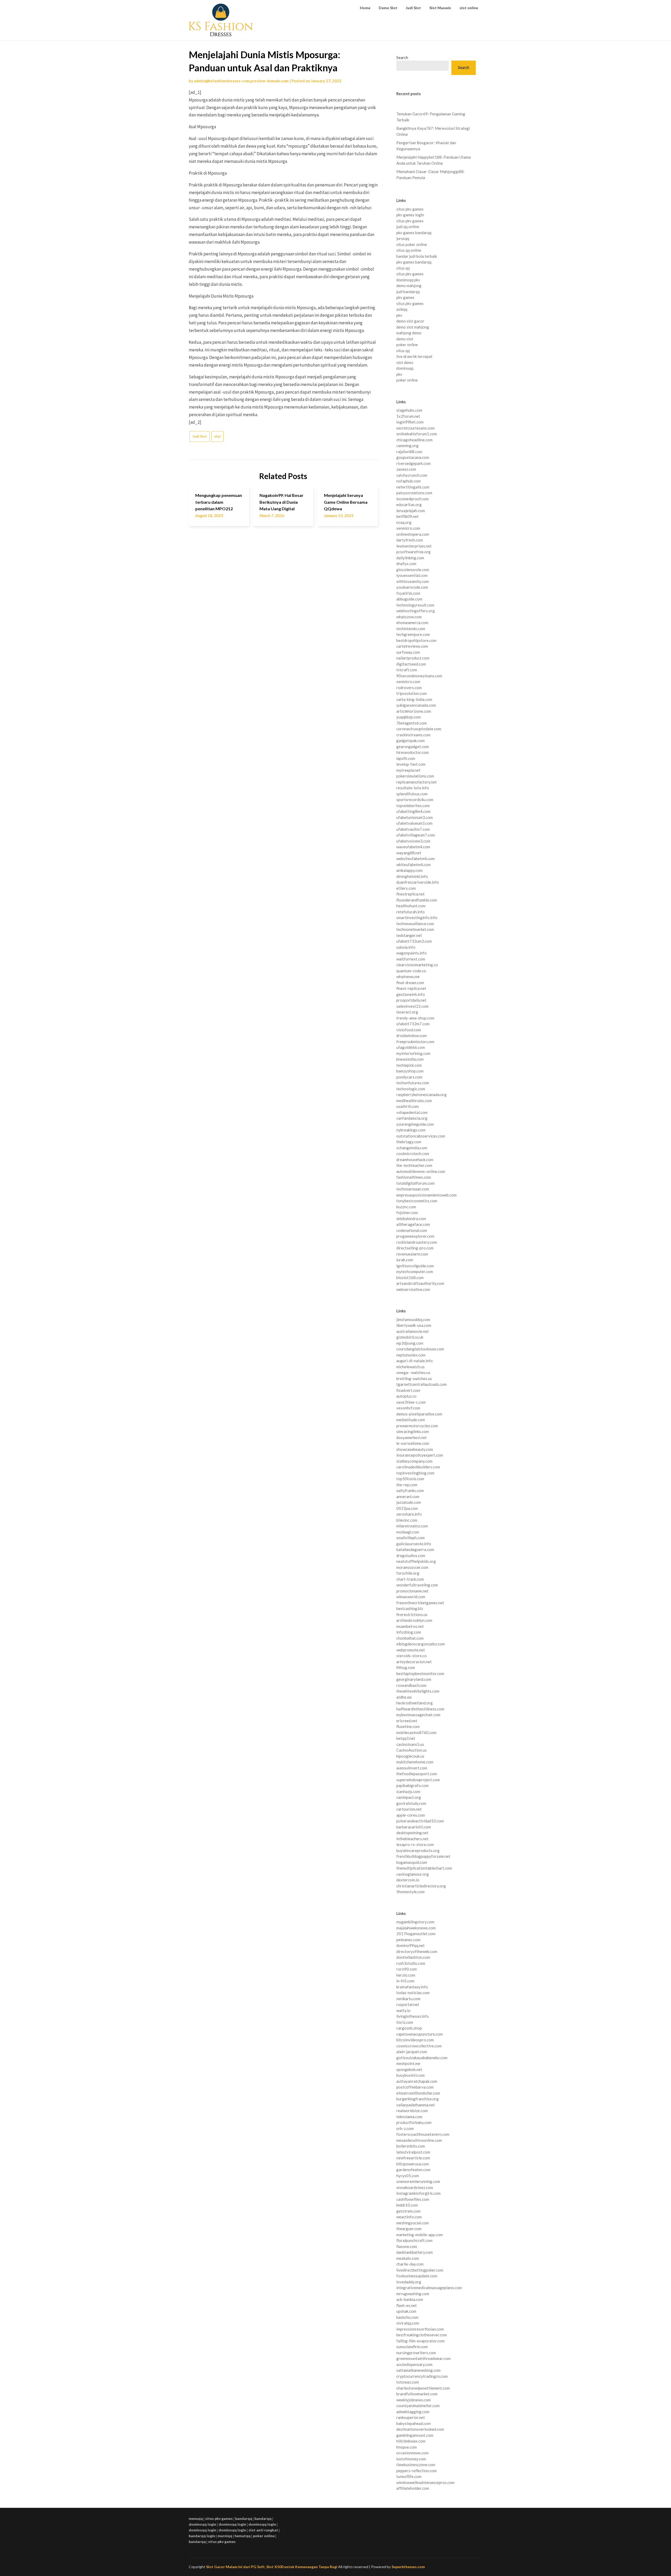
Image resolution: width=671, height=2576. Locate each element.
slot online (469, 8)
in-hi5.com (405, 1981)
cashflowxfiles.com (413, 2199)
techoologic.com (411, 1089)
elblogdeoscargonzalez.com (421, 1644)
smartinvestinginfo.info (417, 917)
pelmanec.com (408, 1940)
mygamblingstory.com (415, 1922)
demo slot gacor (410, 321)
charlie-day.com (410, 2264)
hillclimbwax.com (411, 2441)
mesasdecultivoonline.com (419, 2140)
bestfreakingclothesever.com (422, 2335)
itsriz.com (405, 2022)
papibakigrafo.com (412, 1785)
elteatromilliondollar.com (418, 2093)
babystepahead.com (413, 2423)
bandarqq (244, 2518)
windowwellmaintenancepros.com (425, 2482)
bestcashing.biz (410, 1608)
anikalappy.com (409, 870)
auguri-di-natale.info (415, 1361)
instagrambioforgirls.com (418, 2193)
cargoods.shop (409, 2028)
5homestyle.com (410, 1892)
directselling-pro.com (415, 1248)
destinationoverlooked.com (420, 2429)
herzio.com (406, 1975)
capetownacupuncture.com (420, 2034)
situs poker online (412, 244)
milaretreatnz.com (412, 1526)
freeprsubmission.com (415, 1042)
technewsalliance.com (415, 924)
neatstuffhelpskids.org (416, 1561)
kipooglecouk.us (410, 1756)
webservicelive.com (413, 1289)
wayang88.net (409, 853)
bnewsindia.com (410, 1059)
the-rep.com (407, 1485)
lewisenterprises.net (414, 546)
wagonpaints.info (412, 953)
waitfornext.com (411, 959)
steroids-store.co (412, 1656)
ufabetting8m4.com (413, 811)
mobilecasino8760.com (416, 1732)
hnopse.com (407, 2447)
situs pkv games (410, 209)
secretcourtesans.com (415, 428)
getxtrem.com (408, 2211)
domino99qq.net (410, 1945)
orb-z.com (405, 2128)
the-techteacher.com (414, 1165)
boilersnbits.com (411, 2146)
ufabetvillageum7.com (416, 835)
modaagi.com (408, 1532)
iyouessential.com (412, 575)
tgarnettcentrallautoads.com (421, 1384)
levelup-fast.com (411, 764)
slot (217, 436)
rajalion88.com (409, 452)
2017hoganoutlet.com (416, 1934)
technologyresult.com (415, 605)
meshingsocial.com (413, 2223)
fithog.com (406, 1667)
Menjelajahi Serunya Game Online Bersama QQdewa (346, 502)
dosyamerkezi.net (412, 1437)
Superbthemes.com (408, 2567)
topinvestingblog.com (415, 1473)
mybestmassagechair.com (418, 1715)
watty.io (403, 2010)
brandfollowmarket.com (417, 2394)
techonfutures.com (413, 1083)
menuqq (196, 2518)
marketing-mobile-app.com (420, 2235)
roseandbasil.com (411, 1685)
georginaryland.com (414, 1679)
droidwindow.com (412, 1035)
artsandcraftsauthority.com (420, 1283)
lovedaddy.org (409, 2282)
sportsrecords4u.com (415, 799)
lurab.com (405, 1260)
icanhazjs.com (408, 1791)
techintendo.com (411, 629)
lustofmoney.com (411, 2459)
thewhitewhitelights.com (418, 1691)
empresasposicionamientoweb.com (426, 1195)
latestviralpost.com (413, 2152)
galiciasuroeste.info (414, 1544)
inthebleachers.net (412, 1839)
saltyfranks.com (410, 1490)
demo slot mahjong (413, 327)
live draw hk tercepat (414, 356)
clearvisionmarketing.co (417, 965)
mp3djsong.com (410, 1343)
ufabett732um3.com (414, 941)
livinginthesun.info (413, 2016)
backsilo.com (407, 2317)
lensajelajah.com (411, 511)
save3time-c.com (411, 1402)
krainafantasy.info (412, 1987)
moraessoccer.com (412, 1567)
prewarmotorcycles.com (417, 1426)
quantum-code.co (411, 971)
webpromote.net (411, 1650)
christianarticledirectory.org (421, 1886)
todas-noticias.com (413, 1993)
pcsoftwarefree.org (413, 552)
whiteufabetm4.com (413, 865)
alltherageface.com (413, 1224)
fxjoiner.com (407, 1212)
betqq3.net (406, 1738)
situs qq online (409, 250)
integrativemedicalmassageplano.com (429, 2288)
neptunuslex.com (411, 1355)
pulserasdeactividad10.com (420, 1821)
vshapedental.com (412, 1112)
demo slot (405, 339)
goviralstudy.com (411, 1803)
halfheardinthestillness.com (420, 1709)
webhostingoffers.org (416, 611)
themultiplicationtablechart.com (424, 1868)
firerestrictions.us (412, 1614)
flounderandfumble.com (417, 900)
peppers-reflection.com (416, 2471)
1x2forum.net (408, 416)
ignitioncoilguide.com (415, 1266)
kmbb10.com (407, 2205)
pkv (399, 315)
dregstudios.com (411, 1555)
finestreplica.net (410, 894)
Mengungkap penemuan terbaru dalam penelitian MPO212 (219, 502)
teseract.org (407, 1012)
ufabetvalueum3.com (414, 823)
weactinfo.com (409, 2217)
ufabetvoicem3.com (413, 841)
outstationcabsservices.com (421, 1136)
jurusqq (403, 238)
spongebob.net (409, 2069)
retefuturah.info (410, 912)
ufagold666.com (411, 1047)
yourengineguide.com (415, 1124)
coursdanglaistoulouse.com (420, 1349)
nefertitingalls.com (413, 487)
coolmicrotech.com (413, 1153)
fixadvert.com (408, 1390)
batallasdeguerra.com (415, 1549)
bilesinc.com (407, 1520)
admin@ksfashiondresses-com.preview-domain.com (241, 81)
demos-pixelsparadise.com (419, 1414)
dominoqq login (202, 2524)
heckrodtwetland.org (415, 1703)
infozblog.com (409, 1632)
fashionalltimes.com (414, 1177)
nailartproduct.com (413, 658)
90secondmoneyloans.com (419, 676)
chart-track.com (410, 1579)
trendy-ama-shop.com (415, 1018)
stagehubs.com (409, 410)
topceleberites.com (413, 806)
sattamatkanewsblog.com (418, 2370)
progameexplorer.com (415, 1236)
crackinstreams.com (413, 735)
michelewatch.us (410, 1367)
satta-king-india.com (414, 699)
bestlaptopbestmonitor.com (420, 1673)
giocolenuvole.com (413, 570)
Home (365, 8)
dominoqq (405, 368)
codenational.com (412, 1230)
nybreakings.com (411, 1130)
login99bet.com (410, 422)
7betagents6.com (412, 723)
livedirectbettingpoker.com (420, 2270)
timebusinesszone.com (416, 2465)
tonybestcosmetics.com (417, 1201)
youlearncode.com (412, 587)
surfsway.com (408, 652)
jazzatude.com (409, 1502)
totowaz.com (408, 2382)
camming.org (407, 446)
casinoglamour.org (413, 1874)
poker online (407, 345)
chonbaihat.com (410, 1638)
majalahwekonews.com (416, 1928)
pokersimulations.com (415, 776)
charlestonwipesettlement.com (423, 2388)
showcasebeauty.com (415, 1449)
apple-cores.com (411, 1815)
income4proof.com (412, 499)
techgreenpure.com (413, 634)
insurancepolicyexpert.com (420, 1455)
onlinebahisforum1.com (417, 434)
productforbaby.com (414, 2122)
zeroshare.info (409, 1514)
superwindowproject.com (418, 1780)
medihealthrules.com (414, 1101)
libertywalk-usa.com (414, 1325)
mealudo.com (408, 2258)
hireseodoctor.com (413, 752)
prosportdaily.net (411, 1000)
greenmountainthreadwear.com (423, 2358)
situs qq (403, 268)
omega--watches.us (413, 1372)
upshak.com (406, 2311)
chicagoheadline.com (414, 440)
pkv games (405, 297)
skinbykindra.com (411, 1219)
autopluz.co (406, 1396)
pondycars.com (409, 1077)
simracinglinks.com (413, 1431)
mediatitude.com (411, 1420)
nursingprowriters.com (416, 2353)
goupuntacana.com (413, 457)
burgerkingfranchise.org (418, 2099)
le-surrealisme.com (413, 1443)
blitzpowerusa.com (413, 2164)
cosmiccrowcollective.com (419, 2046)
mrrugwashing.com (413, 2294)
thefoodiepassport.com (417, 1774)
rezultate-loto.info (413, 788)
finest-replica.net (411, 988)
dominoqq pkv (408, 280)
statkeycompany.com (414, 1461)
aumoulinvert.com (412, 1768)
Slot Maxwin (440, 8)
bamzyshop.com (410, 1071)
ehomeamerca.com (412, 622)
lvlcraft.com (407, 670)
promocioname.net (412, 1591)
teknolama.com (409, 2117)
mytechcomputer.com (415, 1271)
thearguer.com (409, 2229)
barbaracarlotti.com (414, 1827)
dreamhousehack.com (415, 1160)
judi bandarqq (408, 292)
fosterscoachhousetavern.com (423, 2134)
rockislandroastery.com (417, 1242)
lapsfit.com (406, 758)
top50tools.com (410, 1479)
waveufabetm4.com (413, 847)
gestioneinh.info (411, 994)
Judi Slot (413, 8)
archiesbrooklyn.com (414, 1620)
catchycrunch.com (412, 475)
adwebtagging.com (413, 2412)
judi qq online (408, 227)
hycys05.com (408, 2176)
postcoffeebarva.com (415, 2087)
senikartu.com (408, 1999)
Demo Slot (388, 8)
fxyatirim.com (408, 593)
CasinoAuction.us (412, 1750)
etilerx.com (406, 888)
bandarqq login (202, 2536)
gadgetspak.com (410, 740)
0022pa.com (407, 1508)
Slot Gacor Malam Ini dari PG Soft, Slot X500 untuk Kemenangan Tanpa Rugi (272, 2567)
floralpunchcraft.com (414, 2240)
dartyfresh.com (410, 540)
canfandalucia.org (412, 1118)
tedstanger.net (409, 935)
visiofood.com (409, 1030)
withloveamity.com (413, 581)
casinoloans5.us (410, 1744)
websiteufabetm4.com (415, 858)
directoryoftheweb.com (417, 1951)
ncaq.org (404, 522)
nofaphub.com (408, 481)
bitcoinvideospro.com (415, 2040)
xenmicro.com (408, 528)
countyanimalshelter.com (418, 2406)
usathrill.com (407, 1106)
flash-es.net (407, 2305)
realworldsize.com (412, 2111)
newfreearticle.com (413, 2158)
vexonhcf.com (408, 1408)
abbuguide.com (409, 599)
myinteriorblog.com (413, 1053)
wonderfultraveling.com (417, 1585)
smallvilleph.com (410, 1538)
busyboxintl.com (410, 2075)
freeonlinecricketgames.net (420, 1603)
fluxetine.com (408, 1726)
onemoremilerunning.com (418, 2181)
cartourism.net (409, 1809)
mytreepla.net (408, 770)
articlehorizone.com (414, 711)
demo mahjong (409, 286)
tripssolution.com (412, 693)
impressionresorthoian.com (420, 2329)
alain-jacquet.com (412, 2052)
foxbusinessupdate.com (417, 2276)
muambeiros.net (410, 1626)
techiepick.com (409, 1065)
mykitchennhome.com (415, 1762)
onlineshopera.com (413, 534)
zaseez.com (406, 469)
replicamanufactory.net (416, 782)
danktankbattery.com (415, 2252)
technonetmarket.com (415, 929)
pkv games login (410, 215)
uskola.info (406, 947)
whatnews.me (408, 976)
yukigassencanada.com (416, 705)
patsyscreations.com (414, 493)
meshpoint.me (408, 2063)
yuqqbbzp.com (408, 717)
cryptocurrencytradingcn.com (422, 2376)
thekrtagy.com (409, 1142)
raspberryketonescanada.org (421, 1094)
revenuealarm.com (412, 1254)
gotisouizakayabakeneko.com (422, 2058)
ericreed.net (407, 1721)
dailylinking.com (410, 558)
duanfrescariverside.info (418, 882)
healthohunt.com (411, 906)
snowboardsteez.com (415, 2187)
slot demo (405, 362)
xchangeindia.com (412, 1148)
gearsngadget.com (413, 747)
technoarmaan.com (413, 1189)
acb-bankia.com (410, 2299)
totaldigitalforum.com (415, 1183)
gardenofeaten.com (413, 2170)
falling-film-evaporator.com (420, 2341)
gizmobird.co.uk (410, 1337)
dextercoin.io (408, 1880)
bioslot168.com (410, 1278)
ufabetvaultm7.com (413, 829)
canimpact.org (409, 1797)
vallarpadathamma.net (416, 2105)
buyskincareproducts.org (418, 1850)
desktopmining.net (412, 1833)
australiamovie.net (413, 1331)
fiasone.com (407, 2246)
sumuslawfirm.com (412, 2347)
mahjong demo (409, 333)
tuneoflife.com (409, 2476)
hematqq (243, 2536)
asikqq (402, 309)
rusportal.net (408, 2004)
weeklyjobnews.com (413, 2400)
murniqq (225, 2536)
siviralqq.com (408, 2323)
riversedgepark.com (413, 463)
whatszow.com (409, 617)
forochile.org (408, 1573)
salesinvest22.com (412, 1006)
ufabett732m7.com (413, 1024)
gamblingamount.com (415, 2435)
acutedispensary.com (414, 2364)
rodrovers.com (409, 688)
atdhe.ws (404, 1697)
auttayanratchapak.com (417, 2081)
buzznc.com (406, 1207)
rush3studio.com (411, 1963)
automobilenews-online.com (421, 1171)
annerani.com (408, 1496)
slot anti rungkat (263, 2530)
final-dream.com (410, 983)
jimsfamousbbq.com (413, 1319)
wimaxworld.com (411, 1597)
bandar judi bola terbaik (417, 256)
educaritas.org (409, 505)
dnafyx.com (406, 563)
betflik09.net (407, 516)
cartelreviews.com (412, 646)
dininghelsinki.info (412, 876)
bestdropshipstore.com (416, 640)
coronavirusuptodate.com (419, 729)
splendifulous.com (412, 794)
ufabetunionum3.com (415, 817)
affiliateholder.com (413, 2488)
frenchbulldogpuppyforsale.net (423, 1856)
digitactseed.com (411, 664)
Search (402, 57)
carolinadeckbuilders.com (418, 1467)
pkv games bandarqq (414, 233)
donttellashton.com (413, 1957)
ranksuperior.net (411, 2417)
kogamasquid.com (412, 1862)
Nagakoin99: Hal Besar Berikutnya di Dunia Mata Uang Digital (282, 502)
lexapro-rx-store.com (415, 1844)
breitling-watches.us (414, 1378)
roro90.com (407, 1969)
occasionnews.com (412, 2453)
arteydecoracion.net (414, 1662)
